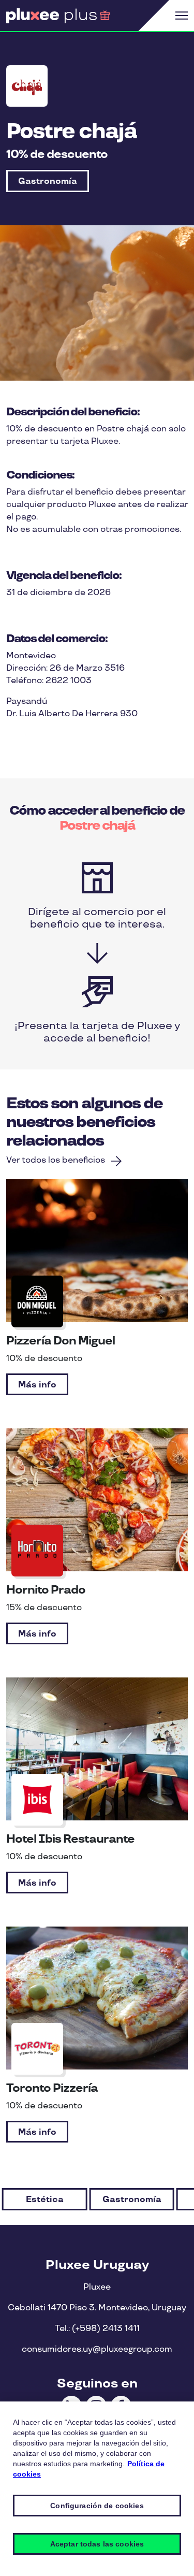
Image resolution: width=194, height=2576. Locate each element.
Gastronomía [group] (44, 2200)
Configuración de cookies (97, 2506)
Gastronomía (48, 182)
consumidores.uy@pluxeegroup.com (97, 2349)
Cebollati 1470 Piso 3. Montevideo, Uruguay (97, 2308)
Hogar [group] (132, 2200)
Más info (37, 1385)
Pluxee (97, 2287)
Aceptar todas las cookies (97, 2544)
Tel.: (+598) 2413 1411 (97, 2329)
